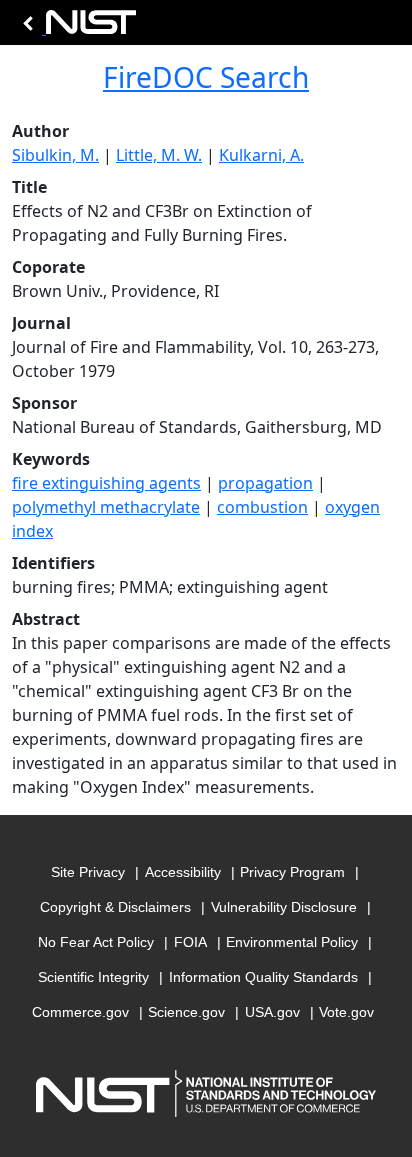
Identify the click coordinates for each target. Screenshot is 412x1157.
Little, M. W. (159, 155)
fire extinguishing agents (106, 483)
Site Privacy (88, 872)
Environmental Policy (292, 942)
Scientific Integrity (93, 977)
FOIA (190, 942)
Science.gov (186, 1012)
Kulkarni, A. (261, 155)
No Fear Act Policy (96, 942)
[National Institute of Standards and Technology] (76, 27)
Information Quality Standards (263, 977)
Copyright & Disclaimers (115, 907)
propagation (265, 483)
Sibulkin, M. (55, 155)
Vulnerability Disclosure (284, 907)
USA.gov (272, 1012)
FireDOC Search (206, 77)
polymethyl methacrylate (106, 507)
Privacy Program (292, 872)
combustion (262, 507)
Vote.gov (346, 1012)
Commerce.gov (80, 1012)
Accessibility (183, 872)
